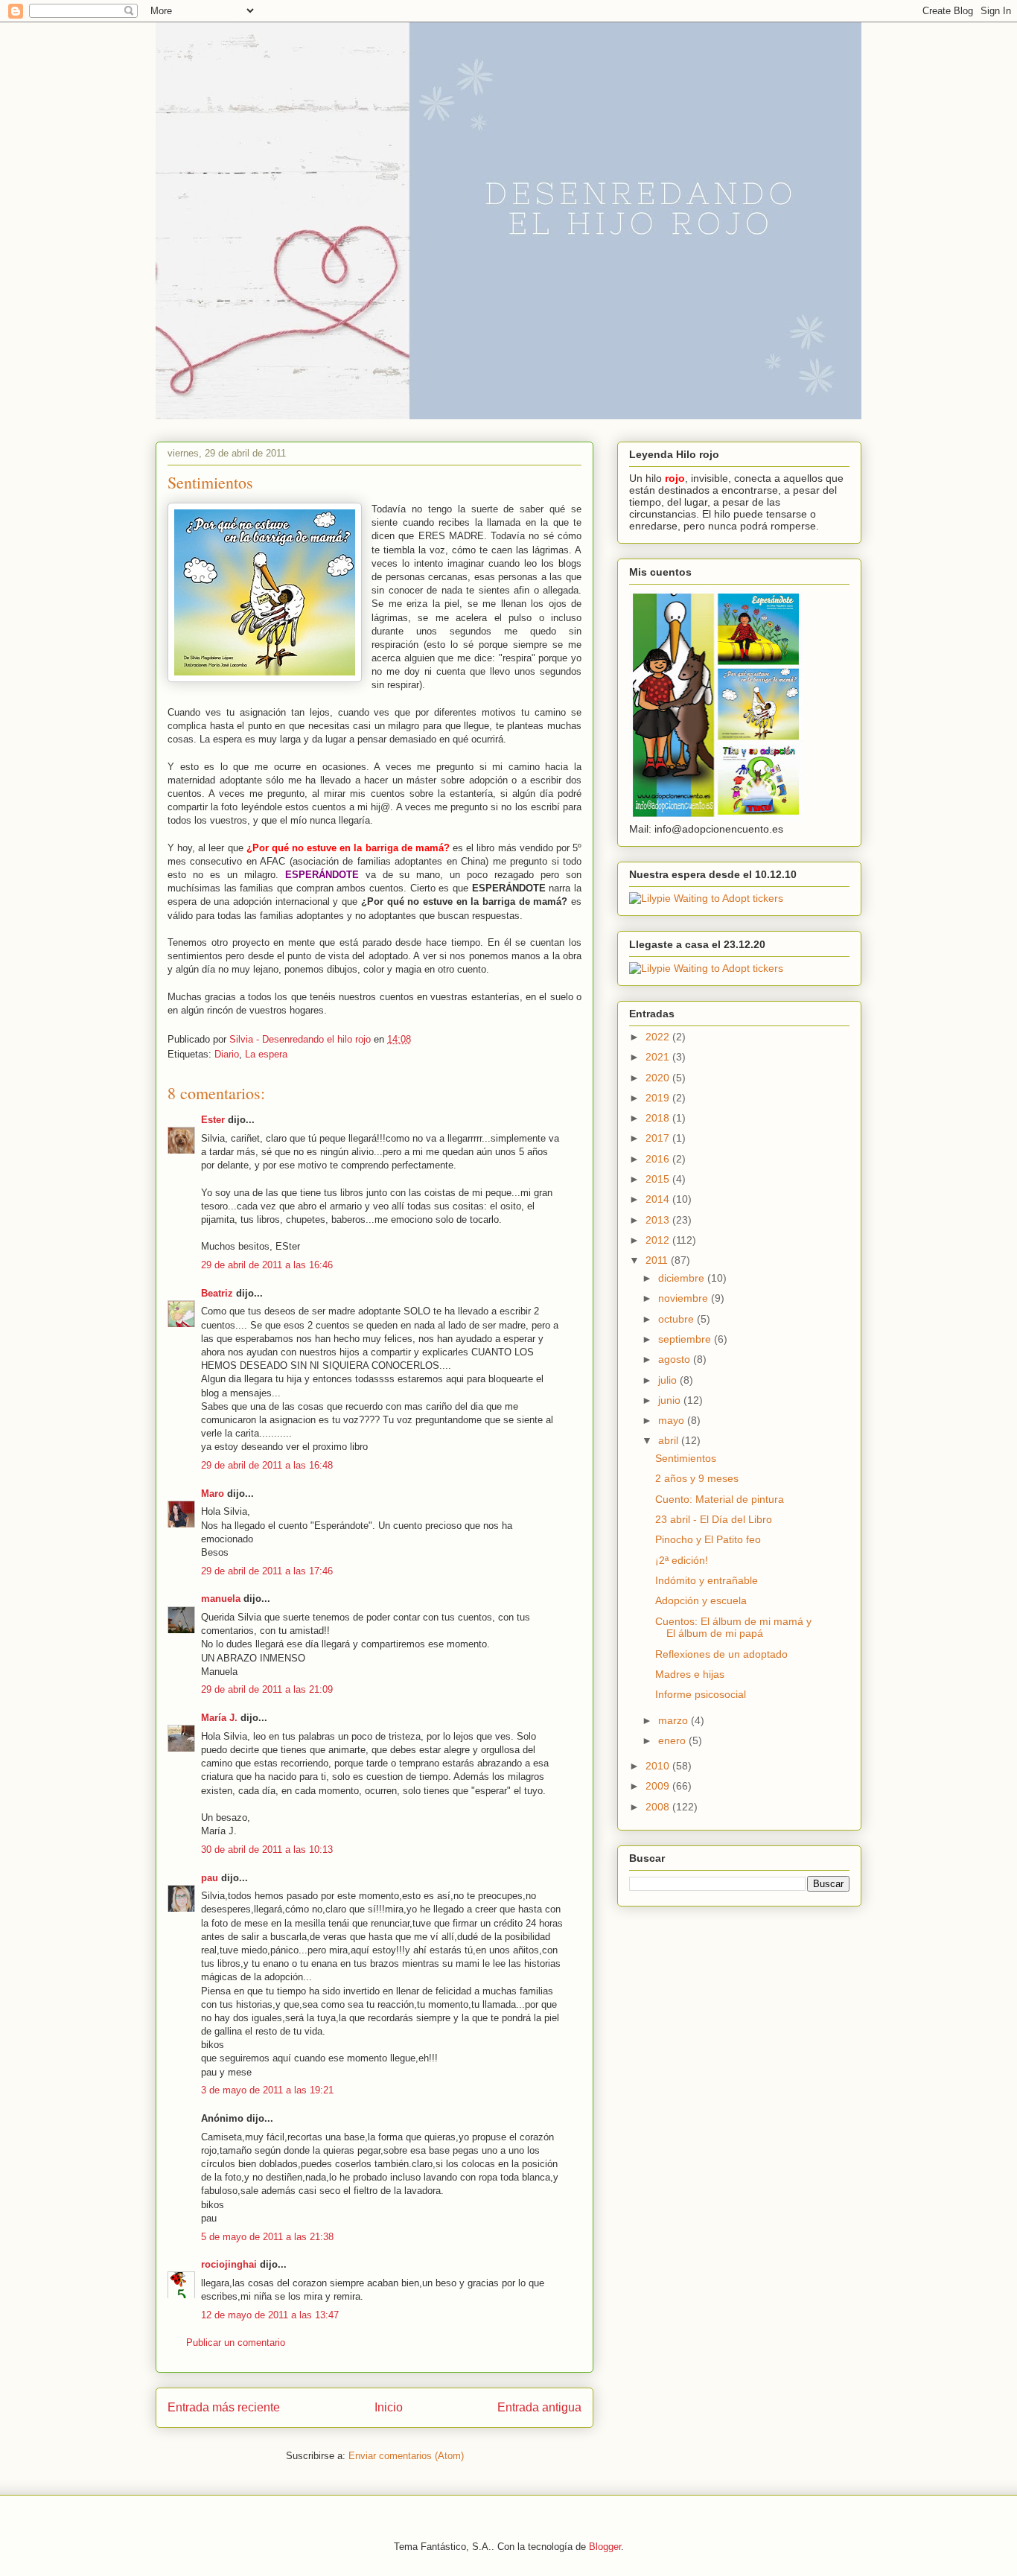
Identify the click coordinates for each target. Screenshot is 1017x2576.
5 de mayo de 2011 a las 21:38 (267, 2237)
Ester (213, 1120)
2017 (659, 1138)
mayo (673, 1420)
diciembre (683, 1278)
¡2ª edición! (682, 1560)
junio (671, 1400)
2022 (659, 1037)
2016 (659, 1159)
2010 (659, 1766)
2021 (659, 1057)
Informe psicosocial (701, 1694)
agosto (676, 1359)
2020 (659, 1078)
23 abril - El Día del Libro (714, 1519)
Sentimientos (686, 1458)
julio (669, 1380)
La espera (266, 1054)
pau (210, 1878)
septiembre (686, 1339)
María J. (219, 1718)
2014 (659, 1199)
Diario (227, 1054)
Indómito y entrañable (707, 1580)
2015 (659, 1179)
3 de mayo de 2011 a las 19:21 (267, 2090)
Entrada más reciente (224, 2407)
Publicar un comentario (236, 2343)
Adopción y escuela (701, 1600)
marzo (675, 1720)
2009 (659, 1786)
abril (670, 1440)
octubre (678, 1319)
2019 (659, 1098)
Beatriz (217, 1293)
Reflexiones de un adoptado (721, 1654)
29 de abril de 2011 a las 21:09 (267, 1689)
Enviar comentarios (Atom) (406, 2456)
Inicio (389, 2407)
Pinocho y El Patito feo (708, 1539)
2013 (659, 1220)
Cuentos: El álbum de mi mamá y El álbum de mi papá (733, 1628)
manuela (221, 1599)
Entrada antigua (539, 2407)
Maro (213, 1494)
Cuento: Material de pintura (720, 1499)
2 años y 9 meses (697, 1478)
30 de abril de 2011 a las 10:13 (267, 1850)
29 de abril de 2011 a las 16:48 (267, 1465)
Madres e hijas (690, 1674)
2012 (659, 1240)
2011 (658, 1260)
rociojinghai (229, 2264)
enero (673, 1740)
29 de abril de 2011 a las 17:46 (267, 1571)
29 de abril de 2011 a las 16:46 (267, 1265)
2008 (659, 1807)
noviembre (685, 1298)
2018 (659, 1118)
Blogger (605, 2547)
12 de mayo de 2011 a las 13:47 (270, 2315)
